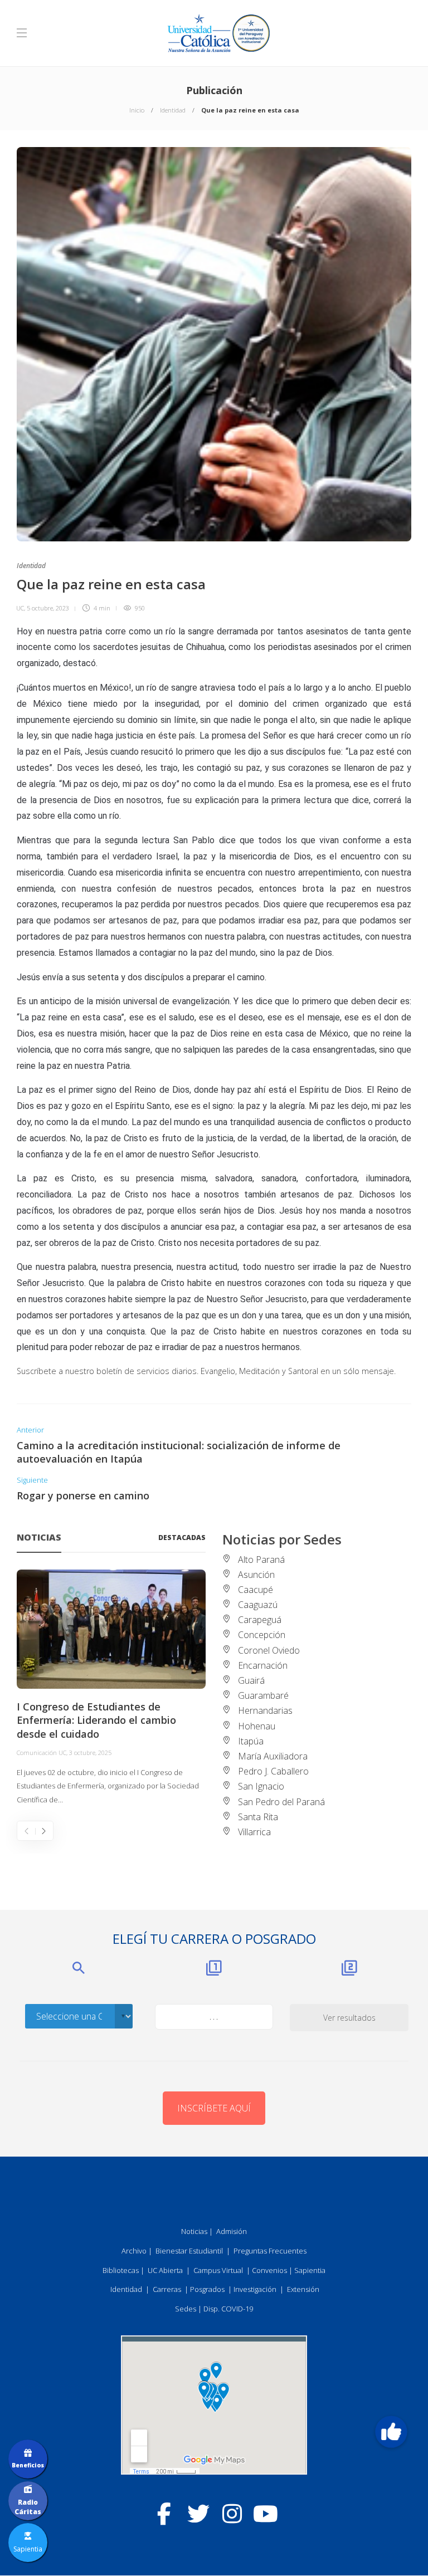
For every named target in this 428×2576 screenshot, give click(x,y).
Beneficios (28, 2465)
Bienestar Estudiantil (189, 2251)
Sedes (186, 2309)
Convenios (269, 2270)
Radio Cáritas (28, 2507)
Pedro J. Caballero (273, 1771)
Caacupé (256, 1590)
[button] (391, 2432)
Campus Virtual (218, 2270)
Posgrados (207, 2289)
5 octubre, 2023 (48, 608)
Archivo (134, 2251)
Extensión (303, 2289)
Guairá (251, 1680)
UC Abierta (165, 2270)
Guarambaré (263, 1695)
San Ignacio (261, 1786)
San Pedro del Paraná (281, 1802)
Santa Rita (258, 1817)
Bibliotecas (121, 2270)
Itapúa (251, 1741)
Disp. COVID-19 (228, 2309)
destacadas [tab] (182, 1538)
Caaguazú (258, 1605)
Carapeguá (260, 1620)
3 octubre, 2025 (90, 1753)
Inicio (137, 110)
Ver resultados (349, 2018)
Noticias (194, 2231)
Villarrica (254, 1832)
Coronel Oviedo (269, 1650)
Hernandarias (265, 1710)
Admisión (232, 2231)
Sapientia (310, 2270)
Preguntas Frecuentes (270, 2251)
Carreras (167, 2289)
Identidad (173, 110)
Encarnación (263, 1665)
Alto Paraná (261, 1560)
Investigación (255, 2289)
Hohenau (257, 1726)
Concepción (262, 1635)
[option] (111, 1688)
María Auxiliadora (273, 1756)
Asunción (256, 1575)
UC (20, 608)
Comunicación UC (42, 1753)
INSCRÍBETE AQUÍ (214, 2108)
